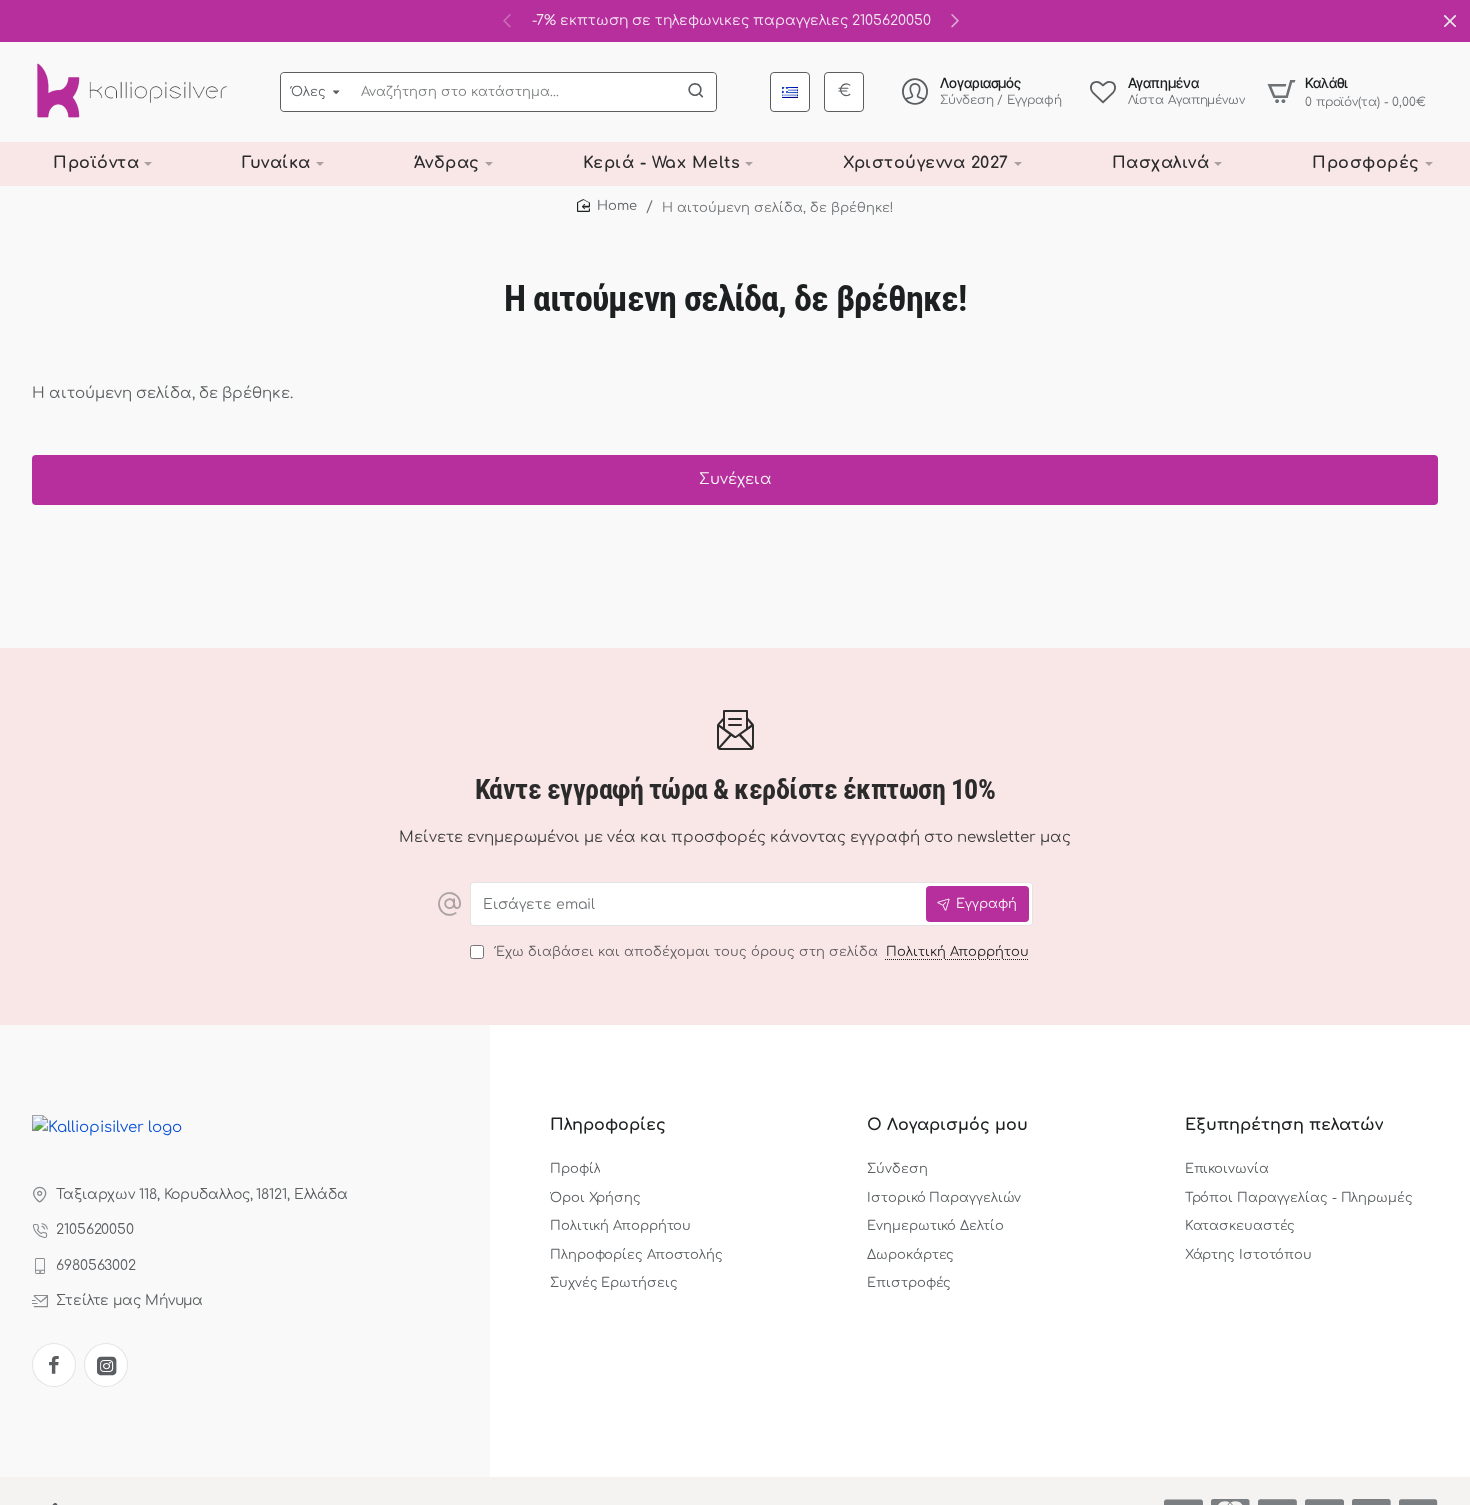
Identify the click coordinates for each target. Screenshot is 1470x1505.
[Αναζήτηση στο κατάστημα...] (696, 92)
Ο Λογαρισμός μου (947, 1125)
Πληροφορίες (608, 1125)
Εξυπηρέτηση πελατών (1284, 1125)
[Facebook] (54, 1365)
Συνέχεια (735, 479)
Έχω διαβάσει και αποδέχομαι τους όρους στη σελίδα (759, 952)
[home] (607, 206)
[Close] (1450, 21)
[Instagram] (106, 1365)
